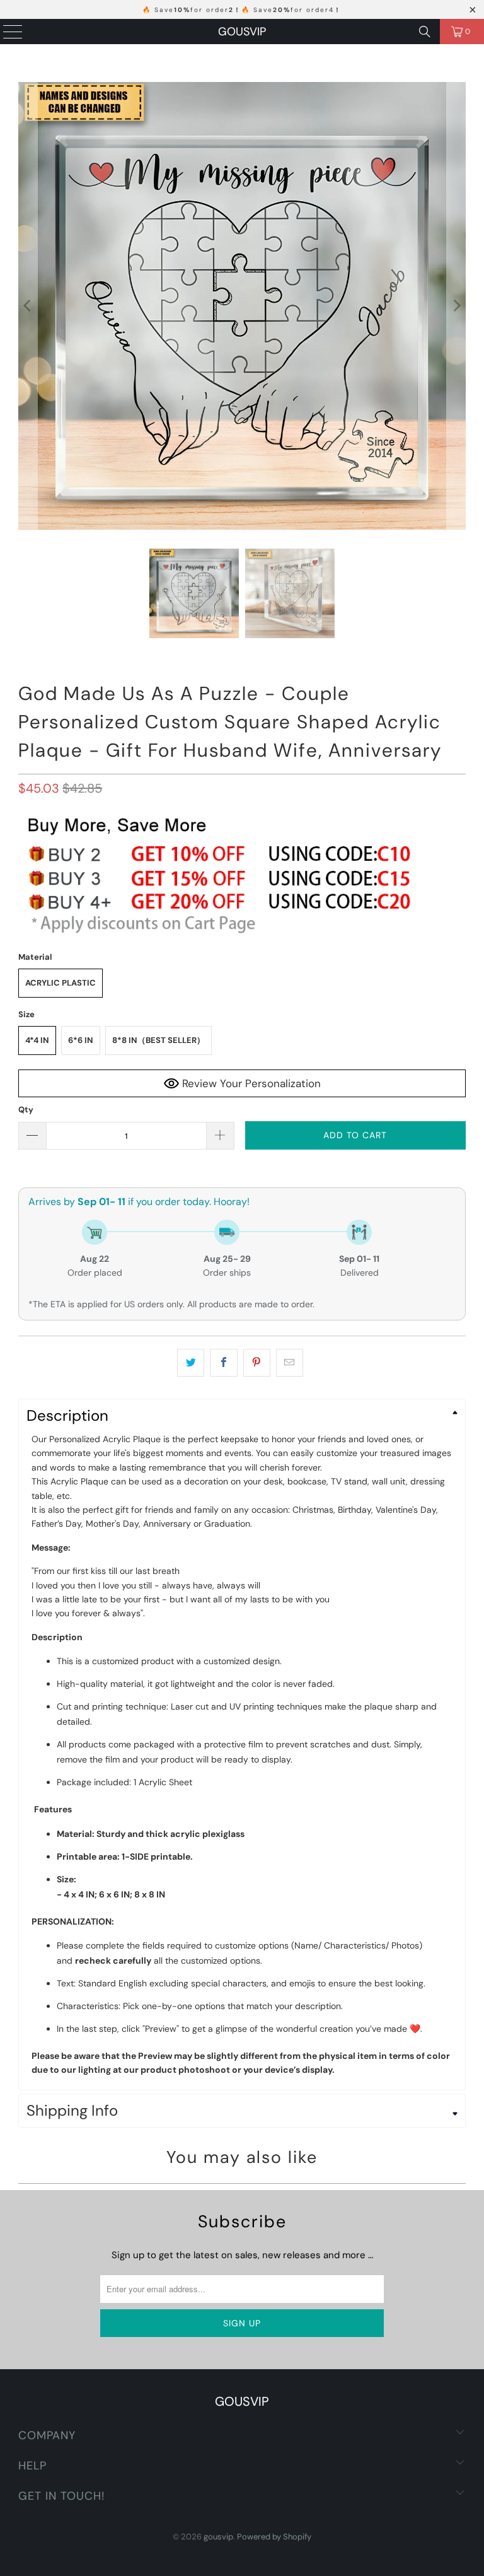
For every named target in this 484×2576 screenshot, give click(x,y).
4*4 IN (37, 1040)
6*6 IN (81, 1040)
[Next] (456, 306)
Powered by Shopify (274, 2537)
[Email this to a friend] (290, 1363)
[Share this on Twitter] (191, 1363)
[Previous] (28, 306)
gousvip (242, 32)
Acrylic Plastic (60, 983)
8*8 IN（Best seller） (158, 1040)
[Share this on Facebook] (223, 1363)
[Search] (425, 32)
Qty (26, 1110)
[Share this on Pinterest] (257, 1363)
